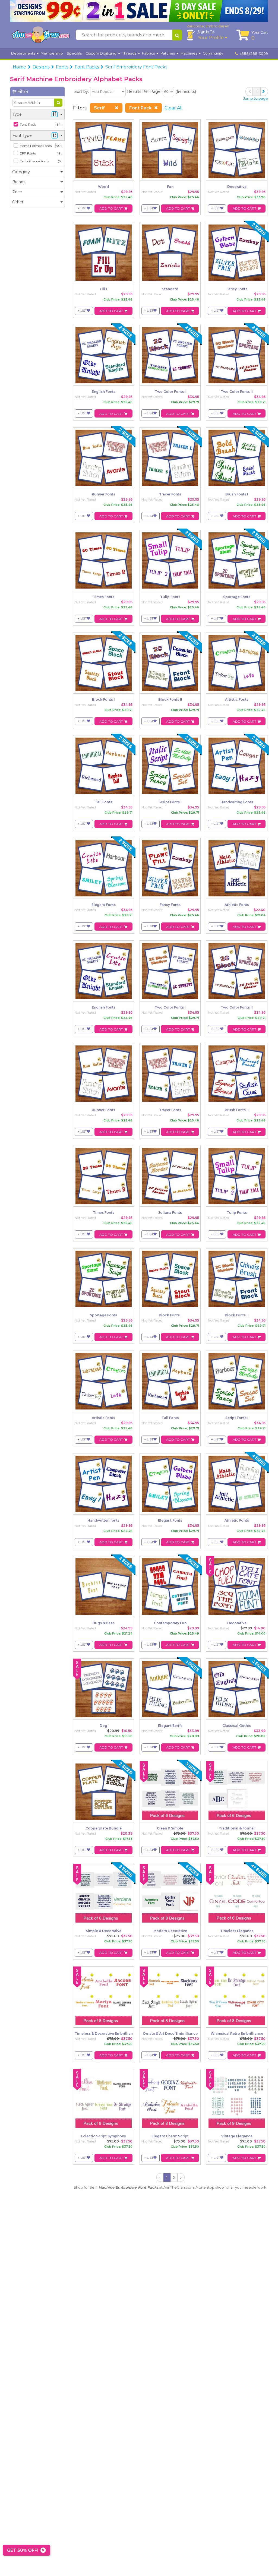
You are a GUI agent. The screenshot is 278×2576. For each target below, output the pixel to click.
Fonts (62, 67)
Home (19, 67)
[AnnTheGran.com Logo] (41, 35)
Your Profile (211, 38)
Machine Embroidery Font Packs (128, 2187)
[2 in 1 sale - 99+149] (139, 11)
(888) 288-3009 (254, 53)
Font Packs (87, 67)
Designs (41, 67)
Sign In (206, 31)
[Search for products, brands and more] (177, 35)
